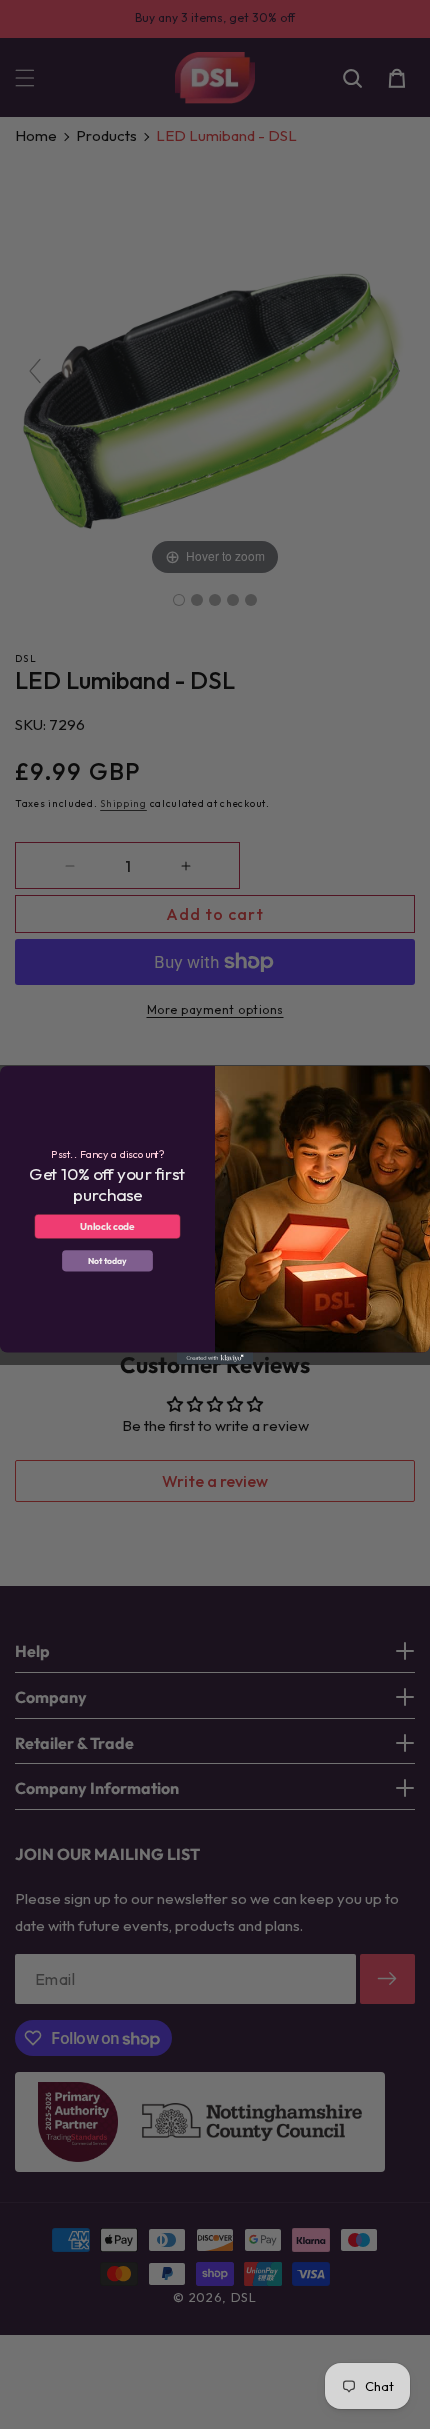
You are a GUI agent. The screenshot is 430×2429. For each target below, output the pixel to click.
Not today (107, 1260)
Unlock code (107, 1226)
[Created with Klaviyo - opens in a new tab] (215, 1357)
